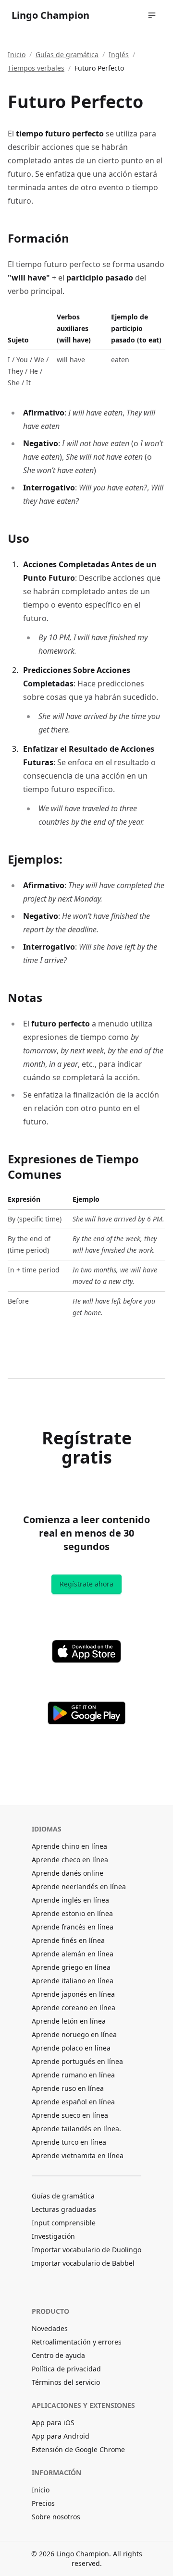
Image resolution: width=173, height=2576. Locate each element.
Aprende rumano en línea (73, 2075)
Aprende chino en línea (69, 1846)
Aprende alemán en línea (73, 1954)
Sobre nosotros (56, 2517)
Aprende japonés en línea (73, 1994)
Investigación (53, 2236)
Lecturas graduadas (64, 2209)
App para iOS (53, 2423)
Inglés (119, 55)
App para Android (61, 2436)
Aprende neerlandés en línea (79, 1886)
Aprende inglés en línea (70, 1900)
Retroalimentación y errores (77, 2342)
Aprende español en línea (73, 2102)
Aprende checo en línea (70, 1860)
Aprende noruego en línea (74, 2034)
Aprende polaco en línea (71, 2048)
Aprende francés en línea (73, 1927)
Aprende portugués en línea (77, 2061)
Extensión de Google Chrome (78, 2449)
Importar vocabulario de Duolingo (86, 2250)
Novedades (50, 2328)
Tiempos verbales (36, 68)
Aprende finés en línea (68, 1940)
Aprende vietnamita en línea (78, 2155)
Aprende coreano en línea (74, 2008)
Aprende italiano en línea (73, 1981)
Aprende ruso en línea (68, 2088)
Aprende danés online (68, 1873)
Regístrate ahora (86, 1584)
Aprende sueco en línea (70, 2115)
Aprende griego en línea (71, 1967)
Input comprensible (64, 2223)
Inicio (17, 55)
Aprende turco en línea (69, 2142)
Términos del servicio (66, 2382)
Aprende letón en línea (69, 2021)
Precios (43, 2503)
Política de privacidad (66, 2369)
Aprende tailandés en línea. (76, 2129)
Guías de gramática (67, 55)
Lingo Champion (50, 15)
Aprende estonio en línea (72, 1913)
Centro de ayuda (58, 2355)
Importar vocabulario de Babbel (83, 2263)
